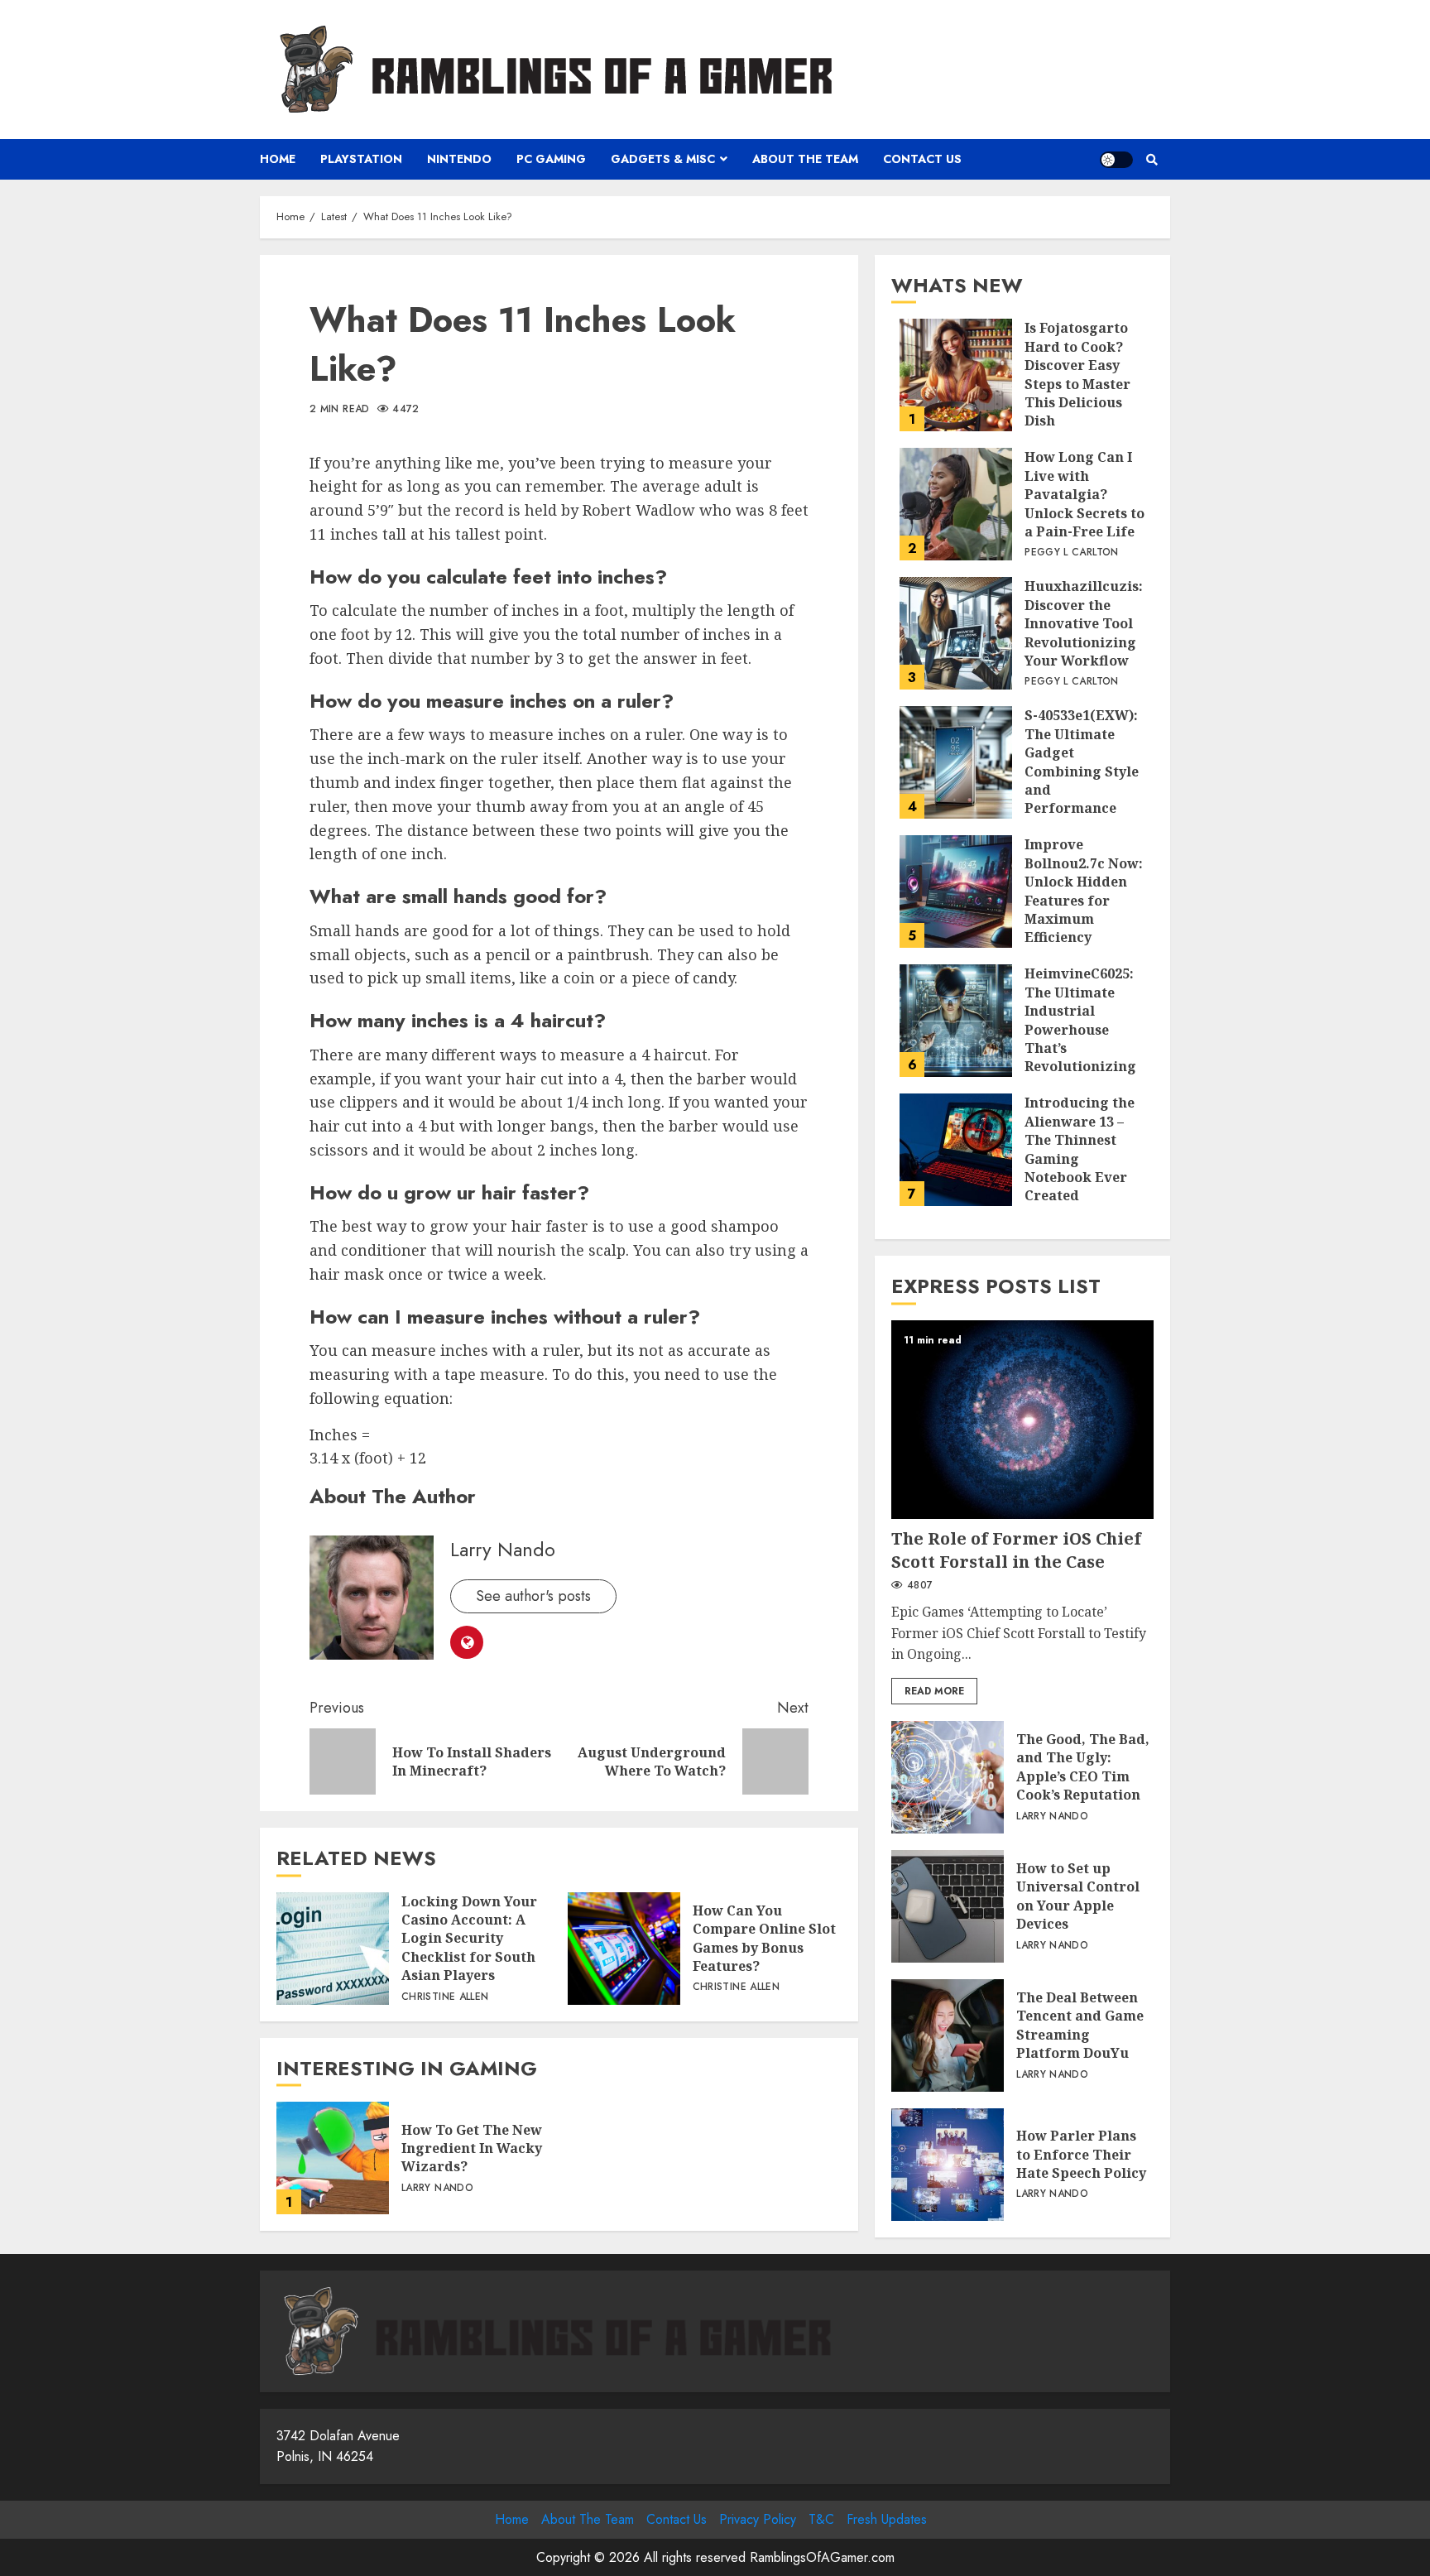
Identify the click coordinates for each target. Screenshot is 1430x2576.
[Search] (1152, 160)
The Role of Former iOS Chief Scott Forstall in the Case (1022, 1420)
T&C (821, 2519)
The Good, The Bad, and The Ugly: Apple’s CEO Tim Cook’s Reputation (948, 1777)
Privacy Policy (758, 2519)
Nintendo (459, 159)
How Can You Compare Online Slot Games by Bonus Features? (624, 1949)
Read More (934, 1691)
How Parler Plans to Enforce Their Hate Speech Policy (948, 2165)
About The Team (805, 159)
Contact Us (922, 159)
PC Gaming (551, 159)
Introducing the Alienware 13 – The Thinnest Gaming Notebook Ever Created (956, 1150)
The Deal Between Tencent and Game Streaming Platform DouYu (948, 2035)
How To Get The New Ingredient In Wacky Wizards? (333, 2158)
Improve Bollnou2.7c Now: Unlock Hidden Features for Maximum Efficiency (956, 892)
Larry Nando (503, 1549)
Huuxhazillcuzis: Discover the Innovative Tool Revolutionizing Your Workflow (956, 633)
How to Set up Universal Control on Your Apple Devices (948, 1906)
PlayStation (361, 159)
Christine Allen (445, 1997)
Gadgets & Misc (663, 159)
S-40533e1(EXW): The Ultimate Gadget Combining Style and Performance (956, 762)
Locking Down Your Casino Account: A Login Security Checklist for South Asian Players (333, 1949)
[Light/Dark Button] (1116, 160)
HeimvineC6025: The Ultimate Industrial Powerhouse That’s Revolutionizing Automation (956, 1021)
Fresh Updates (887, 2519)
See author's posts (533, 1596)
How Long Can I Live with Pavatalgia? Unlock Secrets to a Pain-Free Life (956, 504)
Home (278, 159)
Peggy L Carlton (1071, 553)
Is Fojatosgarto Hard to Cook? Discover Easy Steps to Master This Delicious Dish (956, 375)
